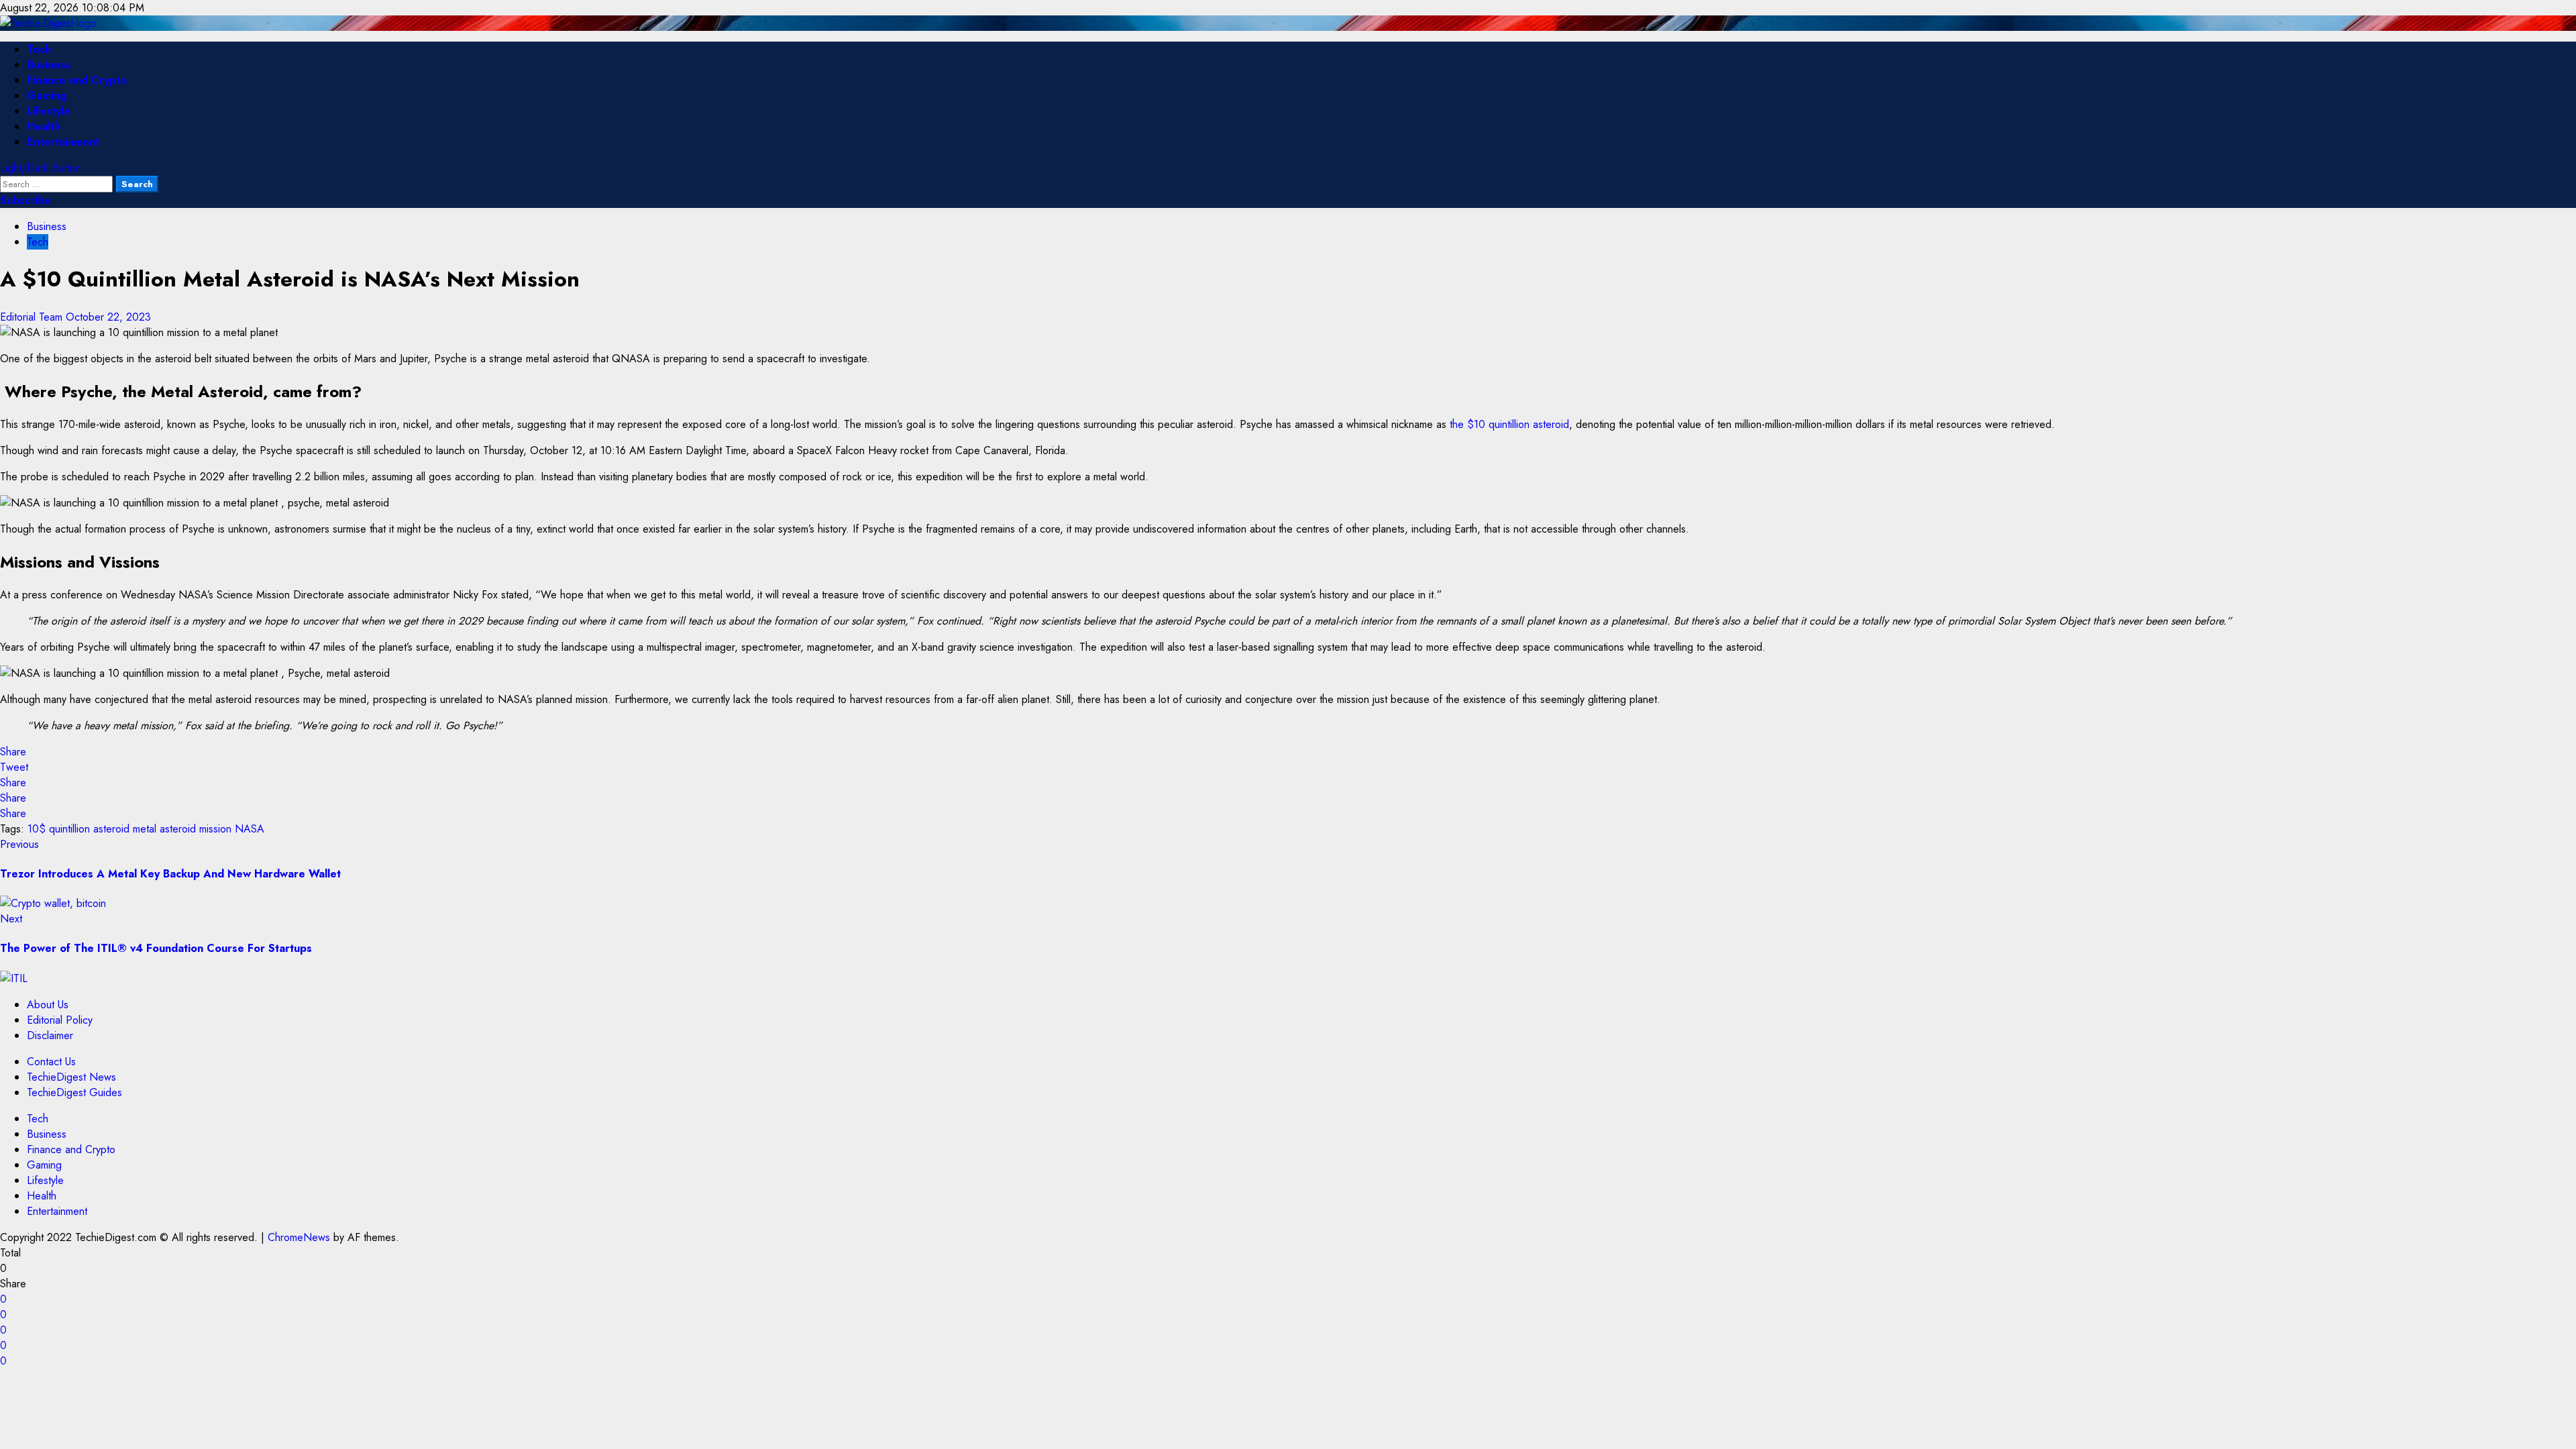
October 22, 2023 (108, 317)
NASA (250, 829)
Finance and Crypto (77, 80)
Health (44, 126)
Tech (39, 49)
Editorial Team (33, 317)
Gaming (47, 96)
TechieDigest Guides (74, 1092)
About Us (48, 1005)
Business (49, 65)
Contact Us (51, 1062)
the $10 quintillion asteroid (1509, 424)
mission (215, 829)
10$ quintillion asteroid (78, 829)
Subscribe (25, 200)
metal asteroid (164, 829)
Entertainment (63, 142)
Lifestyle (49, 111)
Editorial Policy (60, 1020)
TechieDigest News (71, 1077)
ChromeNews (299, 1237)
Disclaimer (50, 1035)
